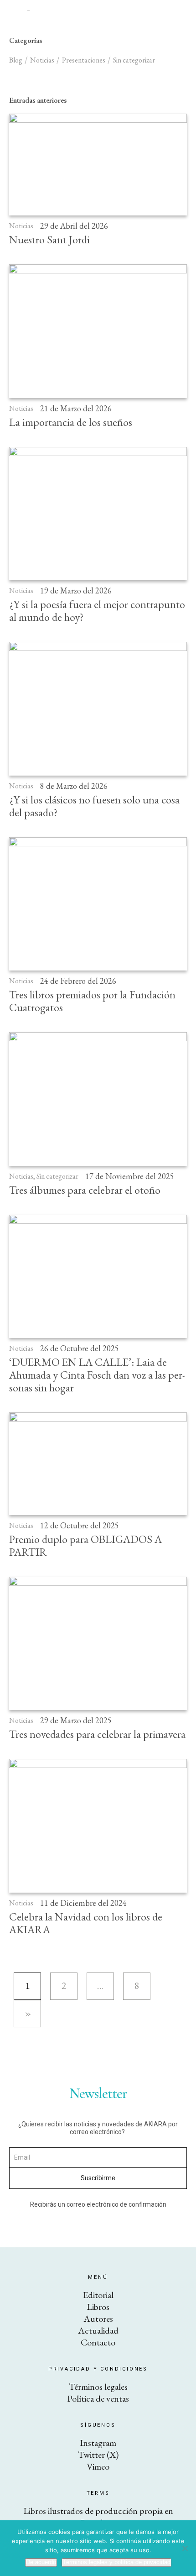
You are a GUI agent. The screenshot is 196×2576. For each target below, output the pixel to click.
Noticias (21, 226)
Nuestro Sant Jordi (49, 239)
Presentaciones (84, 60)
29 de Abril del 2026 (74, 226)
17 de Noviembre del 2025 (130, 1176)
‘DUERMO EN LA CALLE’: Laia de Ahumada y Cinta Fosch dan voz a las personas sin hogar (97, 1375)
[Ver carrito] (183, 10)
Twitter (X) (98, 2455)
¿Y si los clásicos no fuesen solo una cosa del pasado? (94, 806)
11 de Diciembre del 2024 (83, 1903)
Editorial (98, 2295)
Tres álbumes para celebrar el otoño (85, 1190)
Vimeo (98, 2466)
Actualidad (98, 2330)
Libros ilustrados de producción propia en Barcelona (98, 2517)
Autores (98, 2319)
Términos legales (98, 2387)
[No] (185, 2548)
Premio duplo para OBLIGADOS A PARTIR (85, 1545)
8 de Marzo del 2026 (74, 786)
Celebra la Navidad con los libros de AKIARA (86, 1923)
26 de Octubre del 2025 (80, 1348)
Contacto (98, 2342)
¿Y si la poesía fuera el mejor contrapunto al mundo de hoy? (97, 611)
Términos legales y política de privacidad (116, 2562)
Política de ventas (98, 2398)
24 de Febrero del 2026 (78, 981)
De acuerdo (41, 2562)
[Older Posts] (27, 2014)
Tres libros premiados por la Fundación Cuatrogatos (92, 1001)
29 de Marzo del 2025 (76, 1720)
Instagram (98, 2443)
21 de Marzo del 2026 (76, 408)
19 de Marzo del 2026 (76, 590)
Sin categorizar (57, 1176)
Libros (98, 2307)
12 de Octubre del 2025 (80, 1525)
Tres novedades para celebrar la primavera (97, 1734)
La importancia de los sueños (71, 422)
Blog (16, 60)
